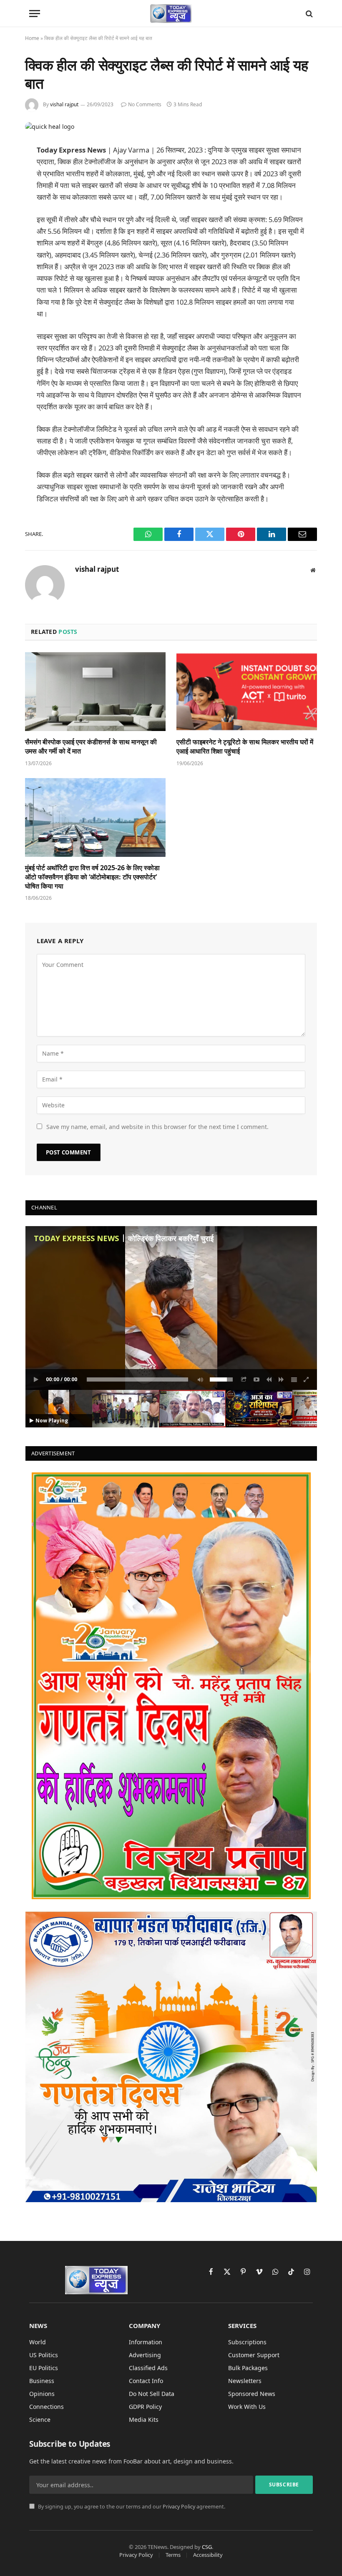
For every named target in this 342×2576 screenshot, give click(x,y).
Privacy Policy (179, 2507)
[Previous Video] (269, 1379)
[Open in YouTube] (256, 1379)
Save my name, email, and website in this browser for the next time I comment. (157, 1127)
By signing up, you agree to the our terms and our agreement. (131, 2507)
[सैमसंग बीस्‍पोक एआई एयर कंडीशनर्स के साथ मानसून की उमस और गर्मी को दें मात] (95, 692)
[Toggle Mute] (199, 1379)
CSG (207, 2547)
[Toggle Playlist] (294, 1379)
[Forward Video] (282, 1379)
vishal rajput (64, 104)
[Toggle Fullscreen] (307, 1379)
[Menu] (35, 14)
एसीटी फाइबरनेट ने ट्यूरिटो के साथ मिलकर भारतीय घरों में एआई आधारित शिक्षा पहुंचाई (245, 747)
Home (32, 38)
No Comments (145, 104)
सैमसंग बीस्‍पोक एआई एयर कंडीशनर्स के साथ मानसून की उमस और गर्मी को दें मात (91, 747)
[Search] (308, 14)
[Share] (244, 1379)
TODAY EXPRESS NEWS (76, 1238)
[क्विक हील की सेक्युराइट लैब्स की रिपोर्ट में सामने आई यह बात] (50, 126)
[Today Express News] (171, 14)
